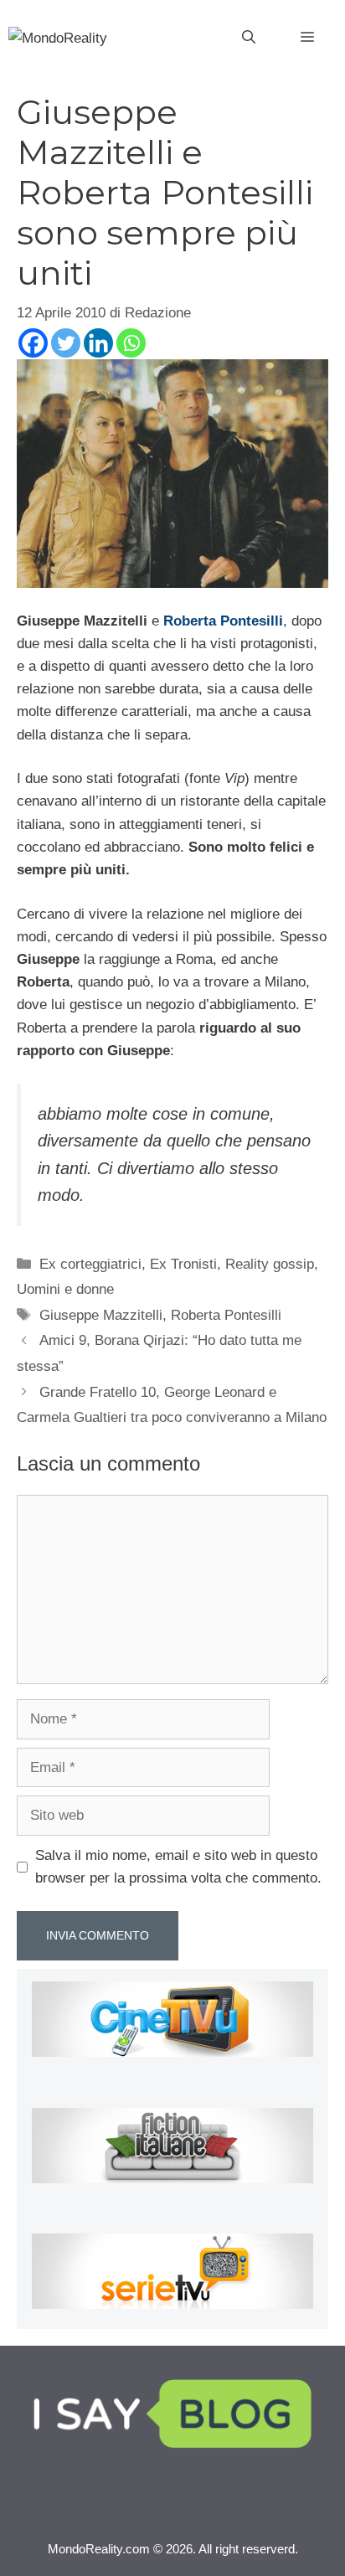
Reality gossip (270, 1264)
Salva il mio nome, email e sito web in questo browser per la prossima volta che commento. (178, 1867)
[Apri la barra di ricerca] (249, 38)
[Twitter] (66, 343)
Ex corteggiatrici (90, 1264)
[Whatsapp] (131, 343)
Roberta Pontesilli (226, 1315)
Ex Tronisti (183, 1264)
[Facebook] (33, 343)
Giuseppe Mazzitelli (101, 1315)
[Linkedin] (98, 343)
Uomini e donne (65, 1289)
